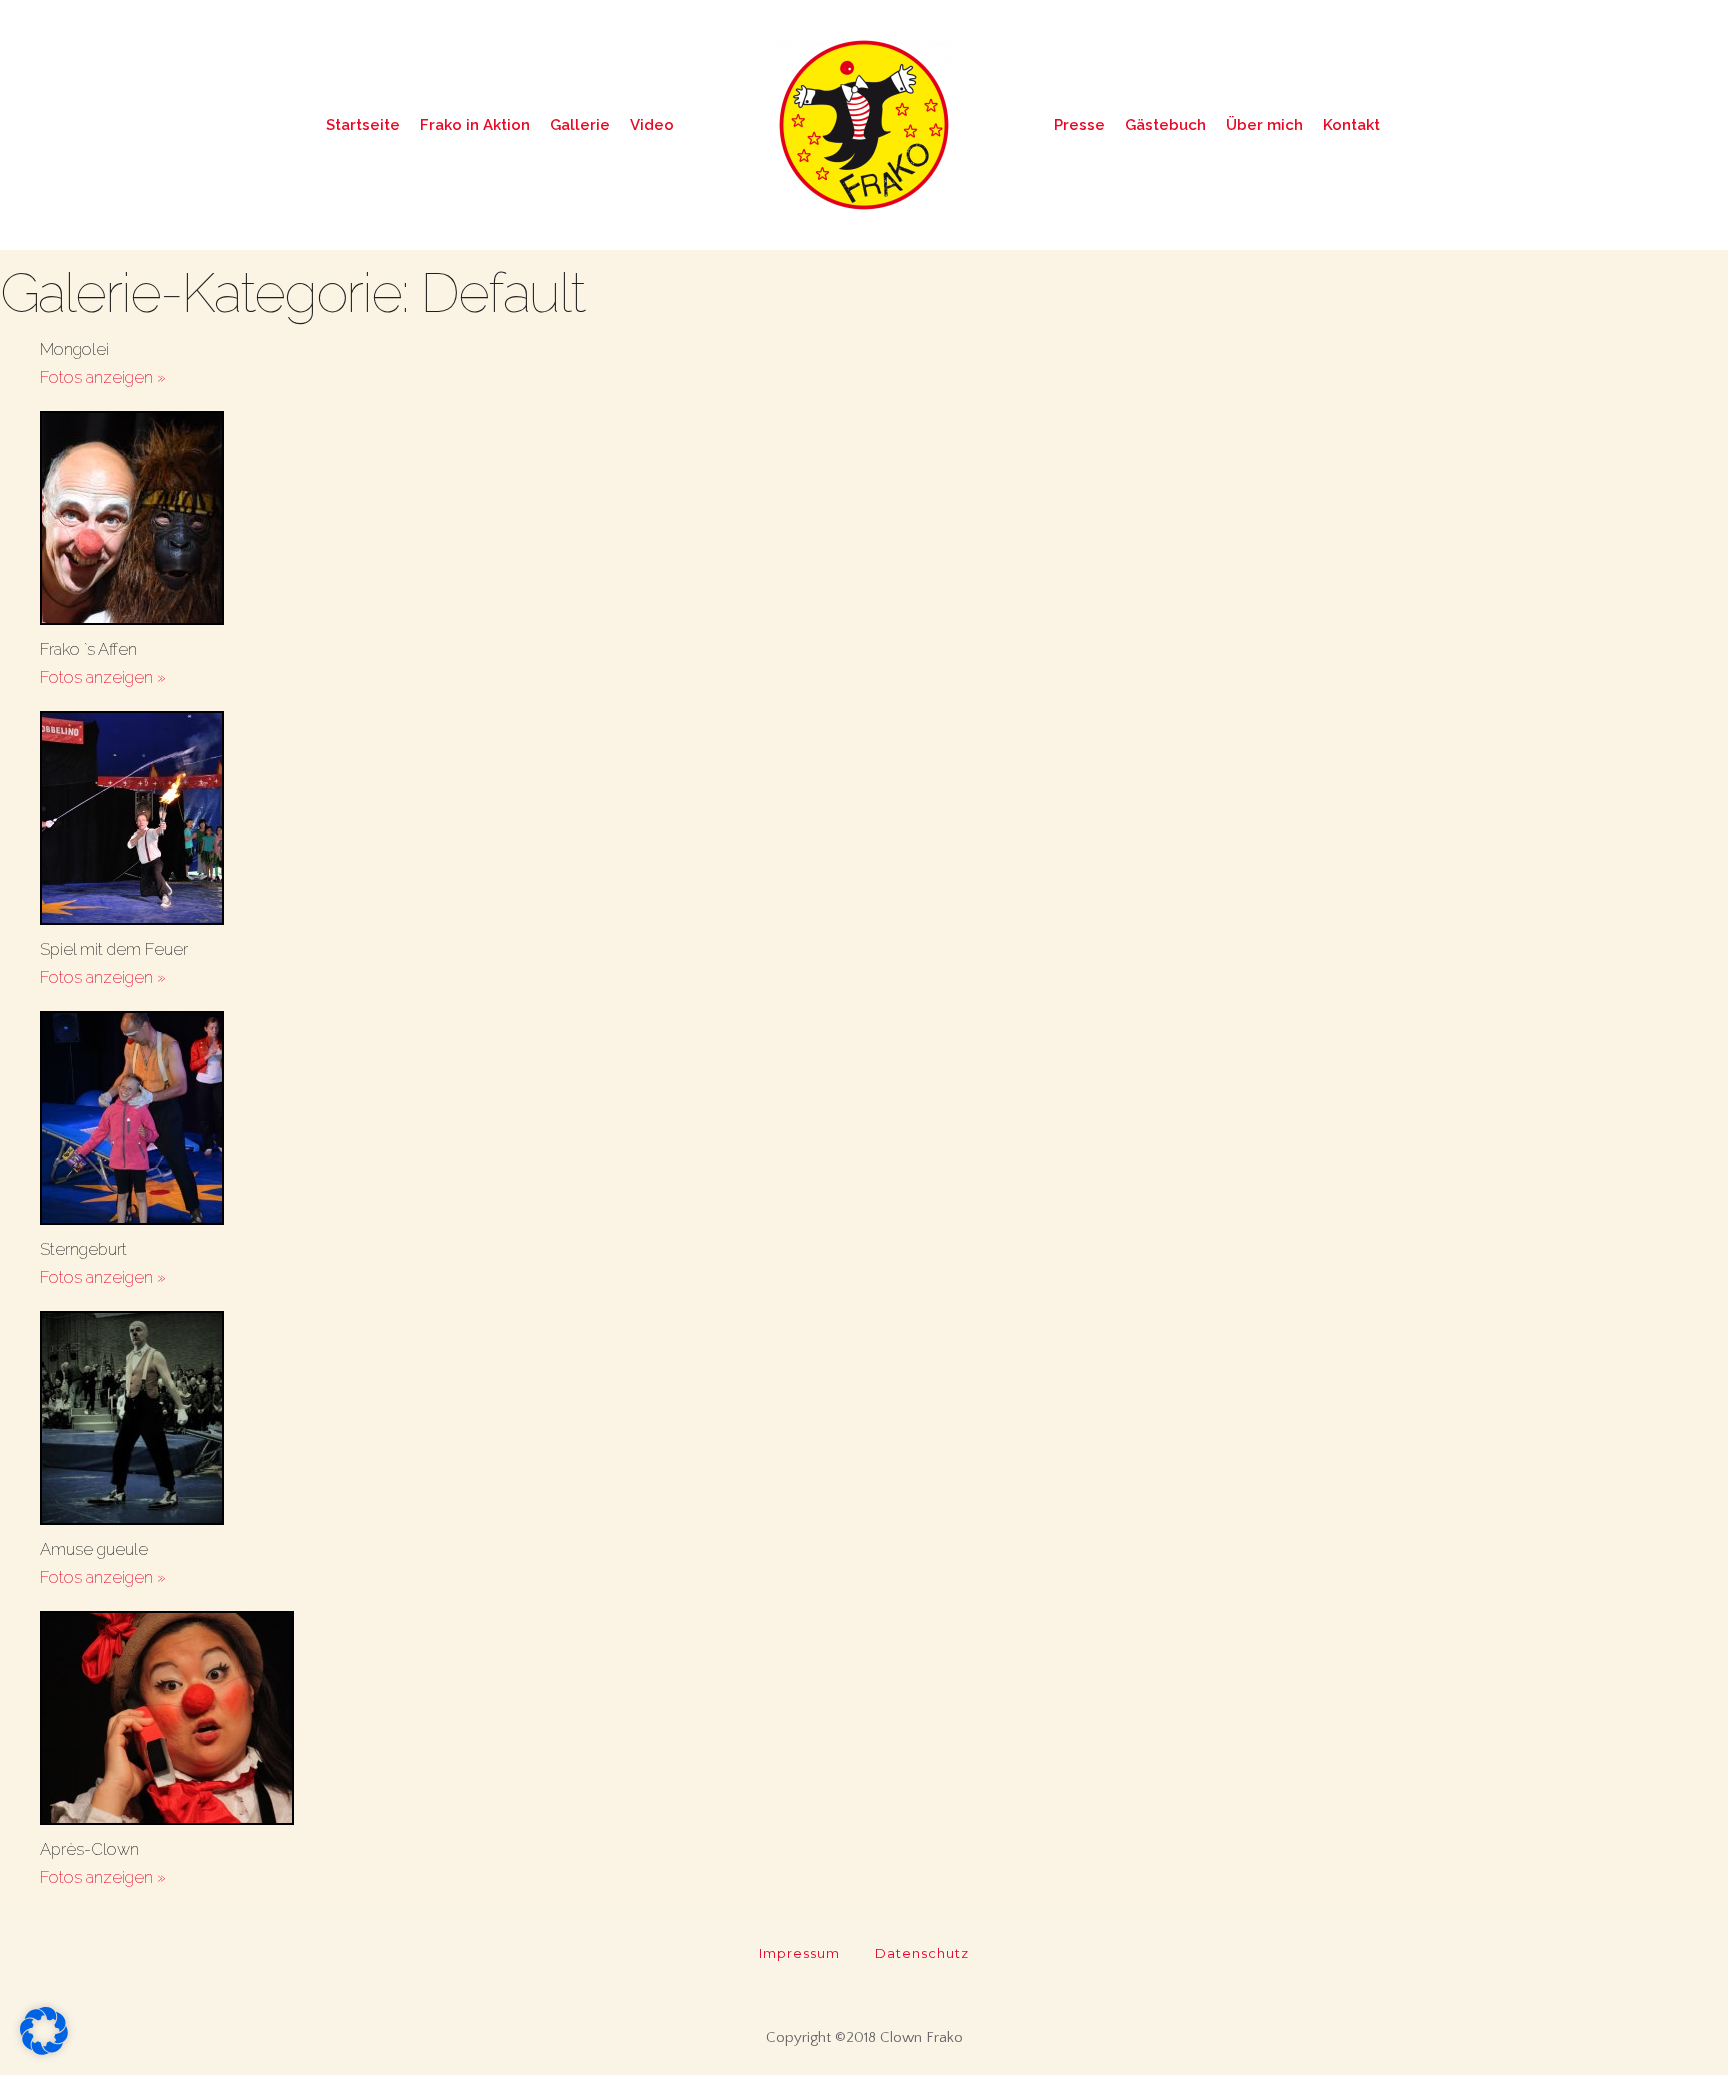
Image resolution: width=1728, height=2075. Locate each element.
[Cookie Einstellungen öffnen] (44, 2049)
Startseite (363, 125)
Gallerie (580, 125)
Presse (1079, 125)
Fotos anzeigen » (103, 377)
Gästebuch (1165, 125)
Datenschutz (922, 1953)
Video (652, 125)
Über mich (1264, 125)
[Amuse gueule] (884, 1423)
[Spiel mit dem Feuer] (884, 823)
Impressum (799, 1953)
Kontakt (1351, 125)
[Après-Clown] (884, 1723)
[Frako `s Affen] (884, 523)
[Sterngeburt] (884, 1123)
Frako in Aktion (475, 125)
